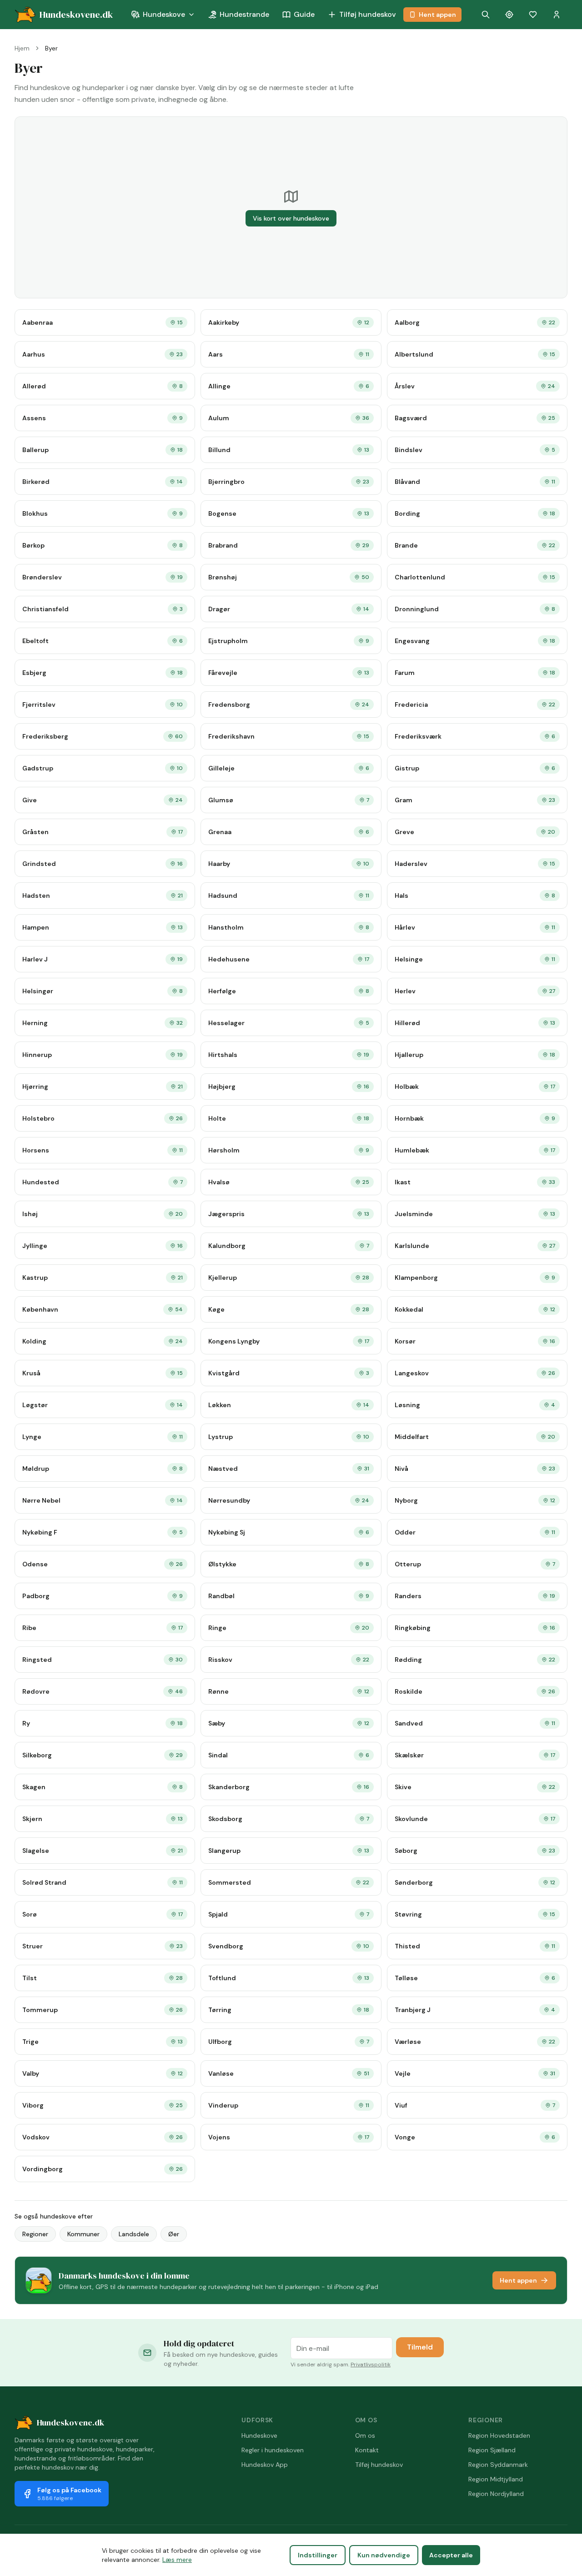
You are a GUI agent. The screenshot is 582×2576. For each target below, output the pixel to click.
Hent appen (437, 15)
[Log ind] (557, 15)
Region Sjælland (492, 2450)
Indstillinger (318, 2555)
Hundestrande (244, 14)
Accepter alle (451, 2555)
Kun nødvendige (384, 2555)
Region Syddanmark (498, 2465)
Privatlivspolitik (371, 2365)
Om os (365, 2435)
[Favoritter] (533, 15)
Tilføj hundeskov (368, 14)
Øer (174, 2234)
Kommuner (83, 2234)
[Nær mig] (509, 15)
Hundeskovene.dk (70, 2423)
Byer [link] (51, 48)
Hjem (22, 48)
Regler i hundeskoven (273, 2450)
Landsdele (134, 2234)
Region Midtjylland (496, 2479)
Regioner (35, 2234)
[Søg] (486, 15)
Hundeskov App (265, 2465)
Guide (304, 14)
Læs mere (177, 2560)
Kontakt (367, 2450)
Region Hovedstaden (499, 2435)
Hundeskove (164, 14)
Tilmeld (420, 2347)
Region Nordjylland (496, 2494)
